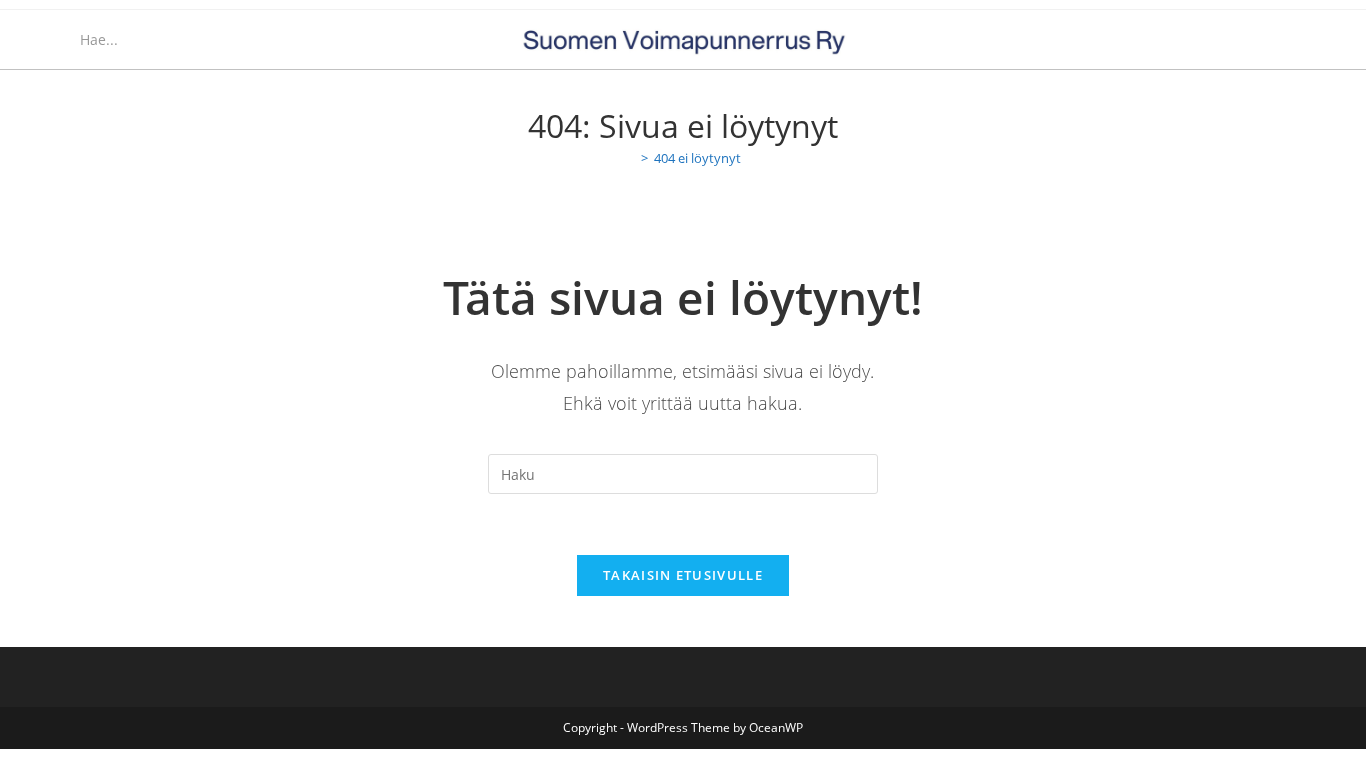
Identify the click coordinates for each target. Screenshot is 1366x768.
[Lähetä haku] (227, 40)
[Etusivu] (630, 158)
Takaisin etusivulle (683, 575)
